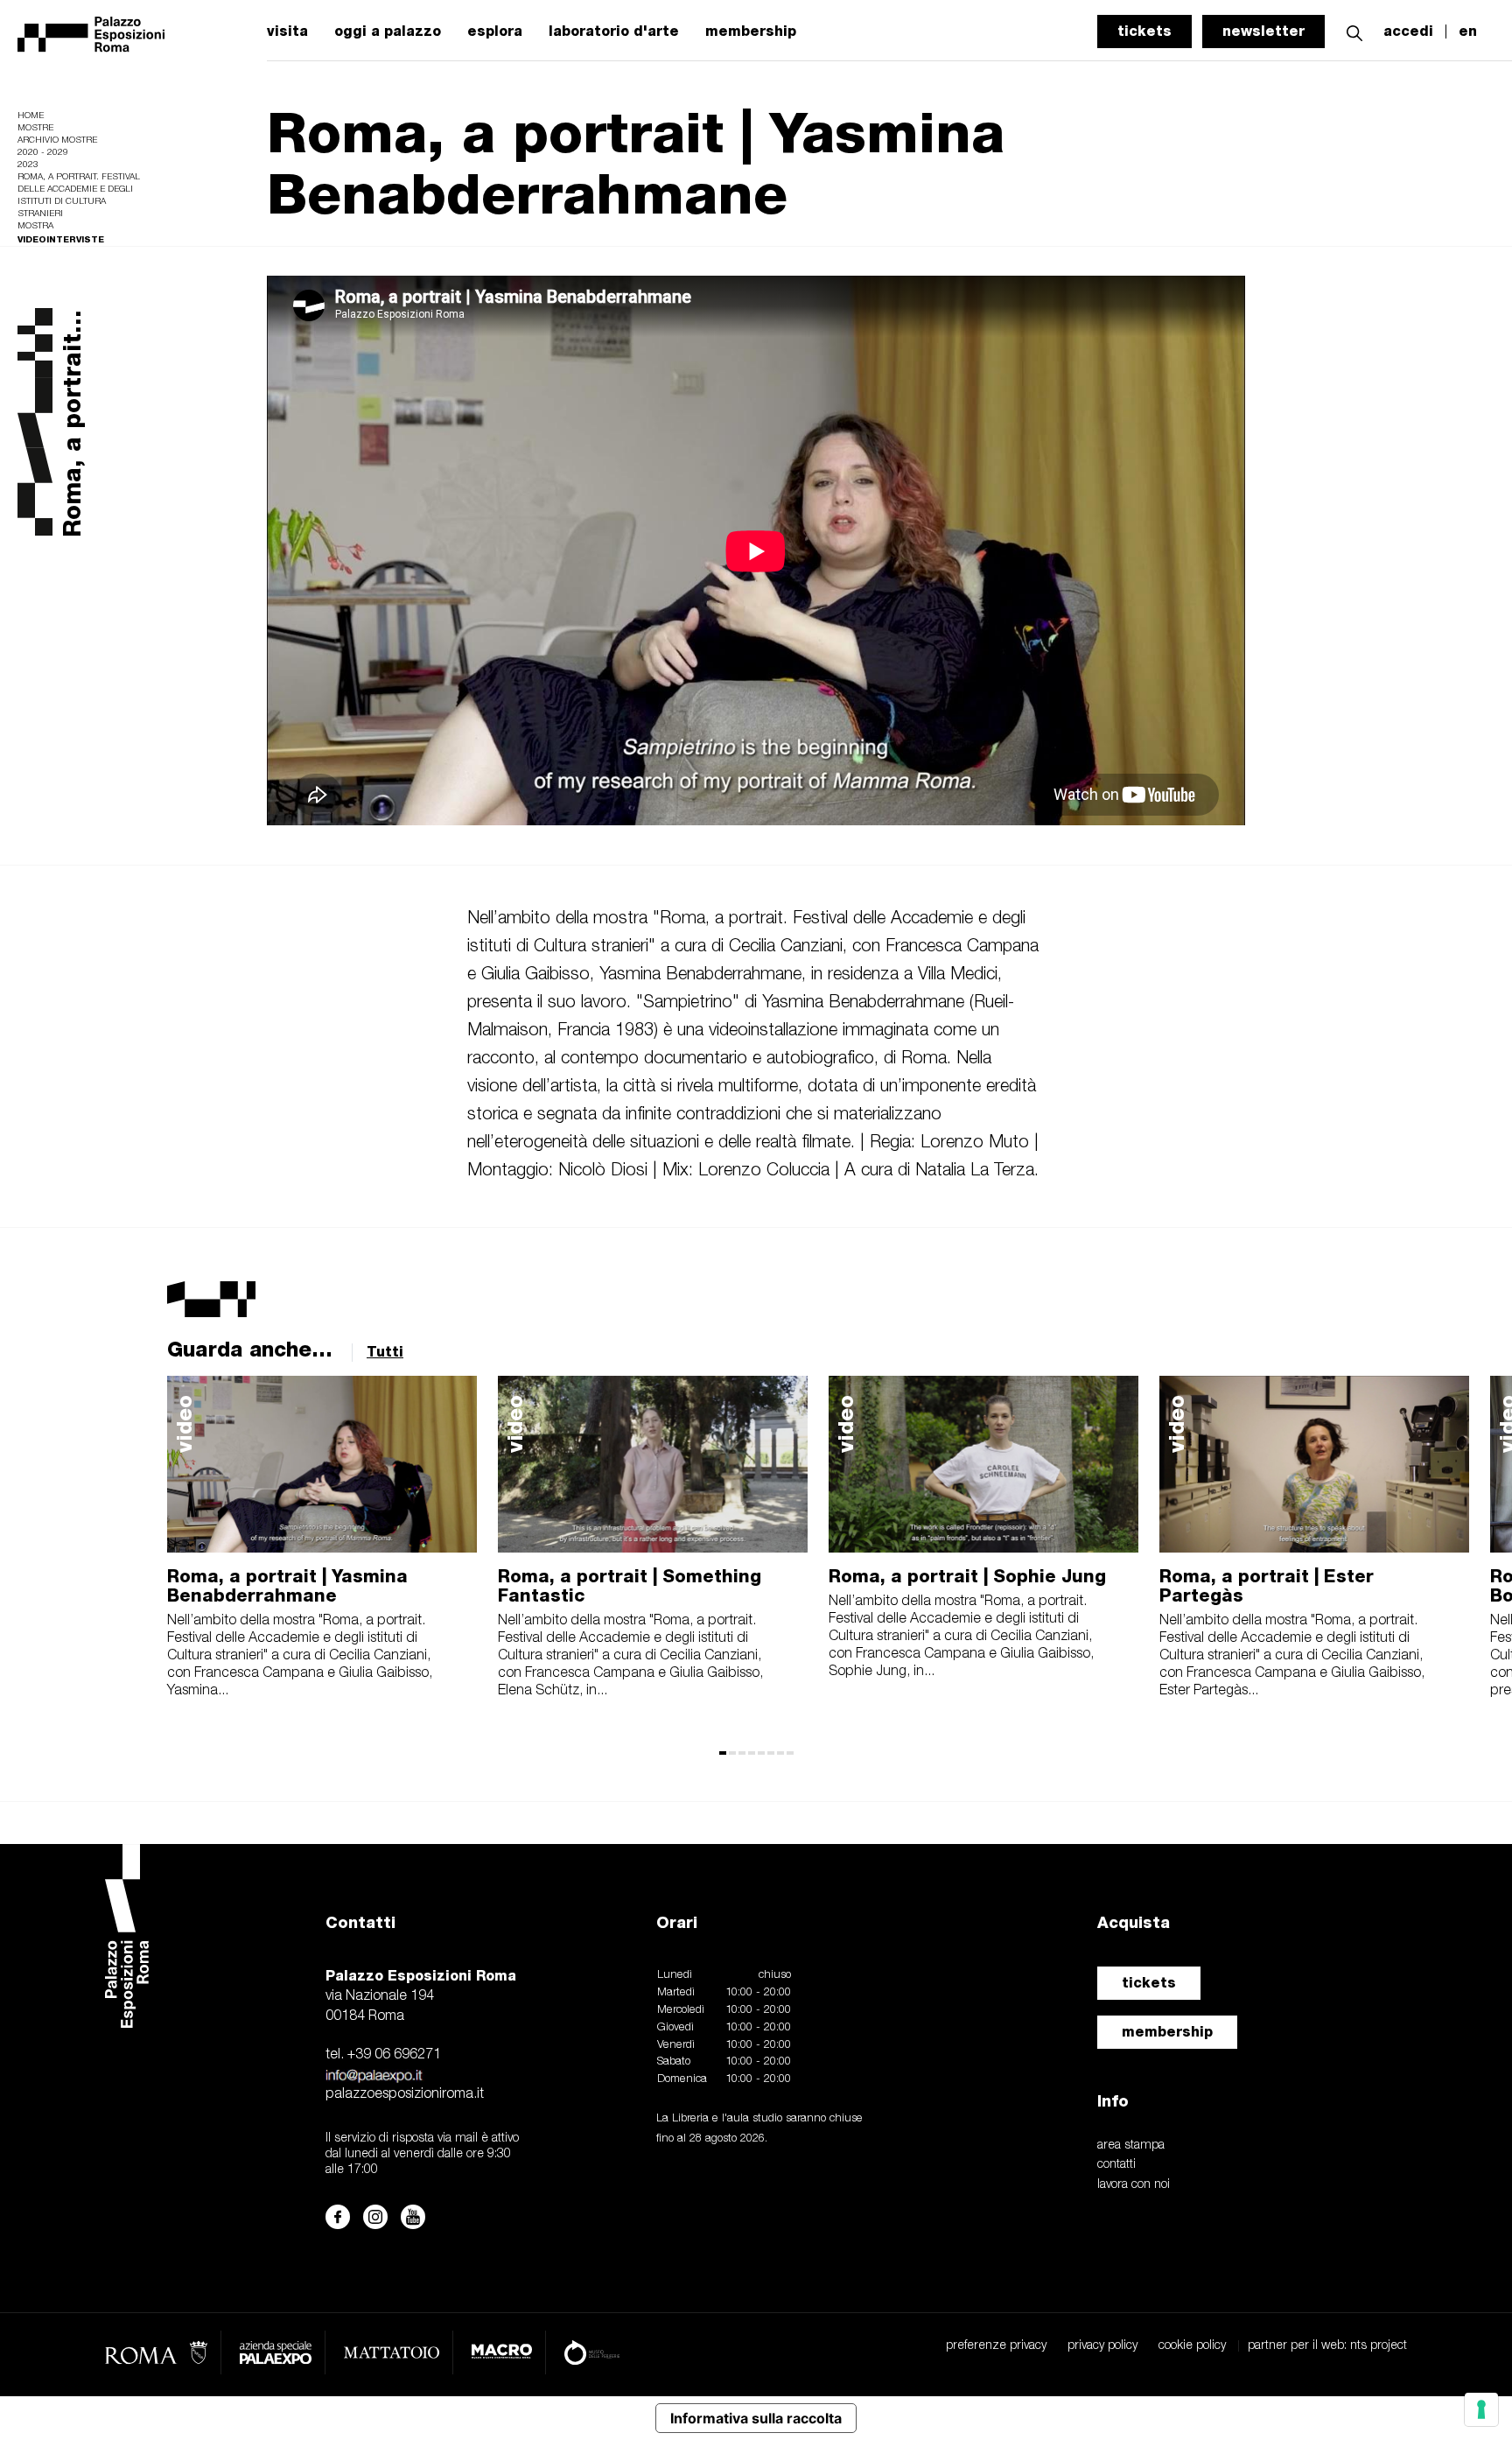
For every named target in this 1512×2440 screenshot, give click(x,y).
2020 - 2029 (43, 153)
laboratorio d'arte (614, 32)
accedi (1408, 32)
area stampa (1131, 2146)
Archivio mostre (57, 140)
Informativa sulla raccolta (756, 2418)
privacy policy (1102, 2346)
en (1468, 32)
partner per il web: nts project (1327, 2346)
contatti (1116, 2165)
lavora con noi (1134, 2185)
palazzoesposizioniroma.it (405, 2094)
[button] (1354, 31)
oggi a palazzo (388, 32)
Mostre (35, 128)
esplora (495, 32)
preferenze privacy (996, 2346)
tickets (1144, 31)
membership (751, 32)
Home (31, 116)
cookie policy (1192, 2346)
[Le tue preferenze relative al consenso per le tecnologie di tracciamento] (1481, 2409)
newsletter (1263, 31)
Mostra (35, 226)
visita (287, 32)
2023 (28, 165)
